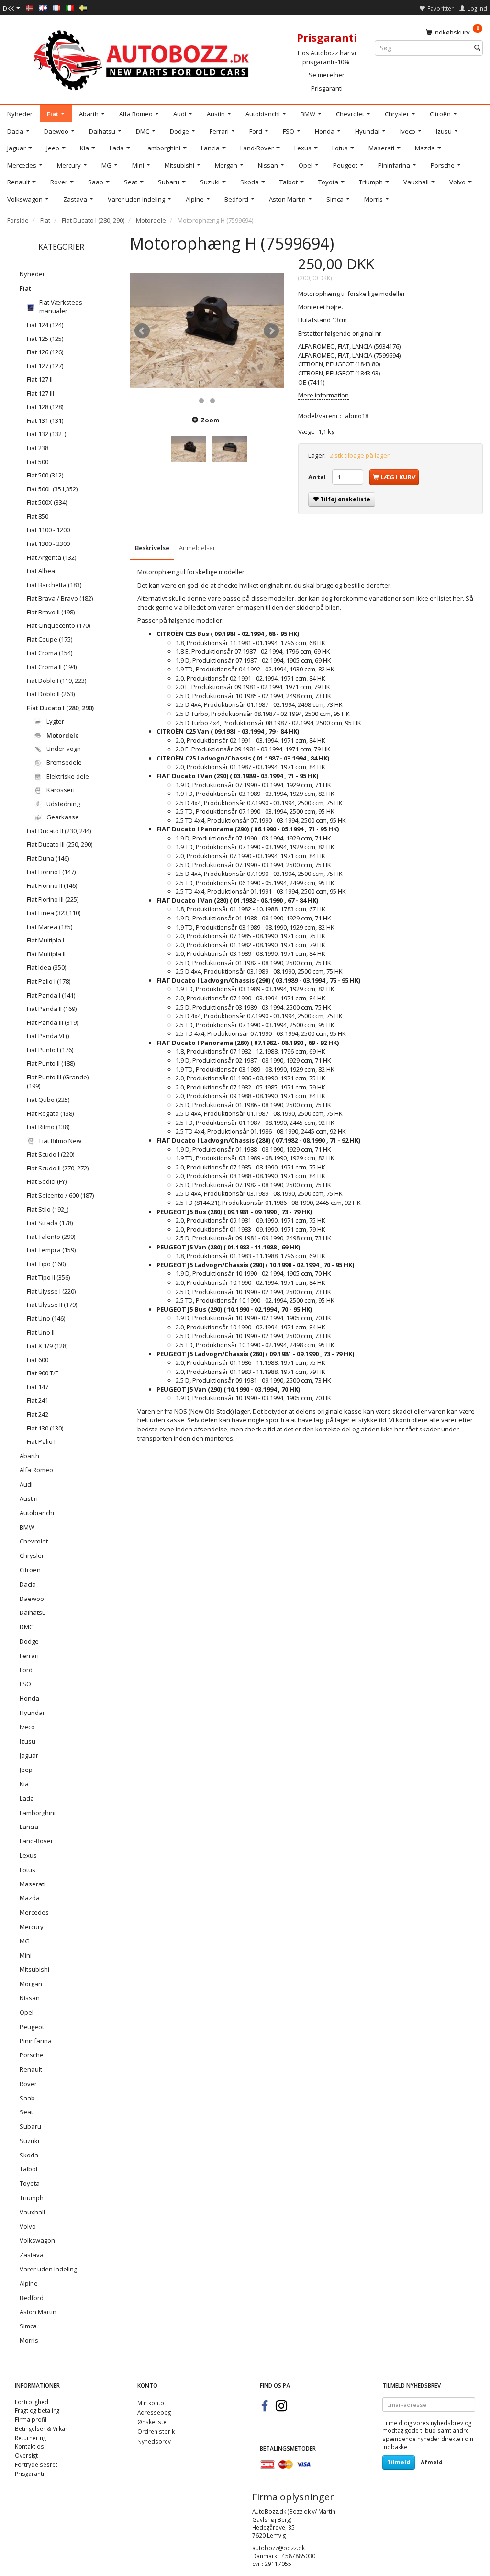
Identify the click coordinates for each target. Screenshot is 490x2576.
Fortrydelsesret (36, 2464)
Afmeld (432, 2462)
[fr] (56, 7)
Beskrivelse (152, 548)
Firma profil (31, 2419)
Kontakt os (29, 2446)
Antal (318, 477)
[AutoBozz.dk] (143, 58)
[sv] (83, 7)
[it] (70, 7)
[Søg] (477, 48)
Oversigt (26, 2455)
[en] (43, 7)
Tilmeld (399, 2462)
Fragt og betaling (37, 2410)
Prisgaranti (327, 88)
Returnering (30, 2438)
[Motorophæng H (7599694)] (207, 331)
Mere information (323, 395)
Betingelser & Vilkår (41, 2428)
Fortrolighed (32, 2402)
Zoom (210, 420)
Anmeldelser (197, 548)
